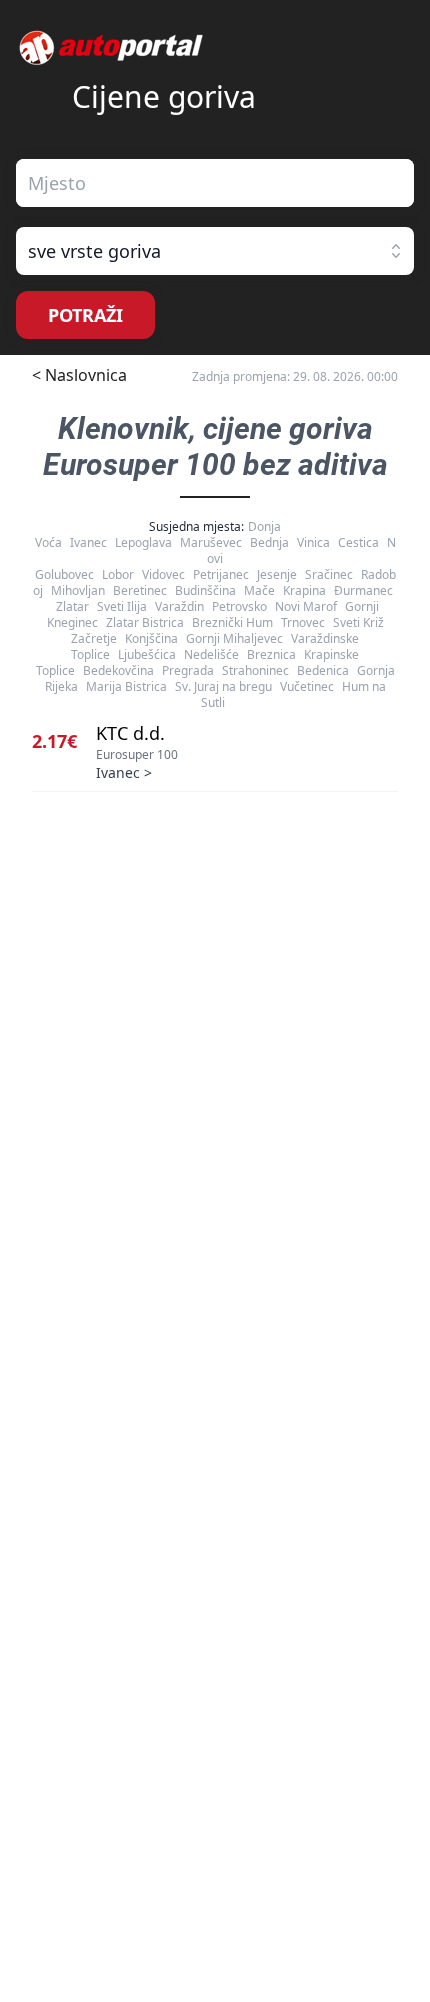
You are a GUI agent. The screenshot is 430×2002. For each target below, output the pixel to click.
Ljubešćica (147, 654)
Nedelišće (211, 654)
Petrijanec (221, 574)
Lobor (118, 574)
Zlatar (72, 606)
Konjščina (151, 638)
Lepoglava (143, 542)
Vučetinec (307, 686)
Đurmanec (363, 590)
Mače (259, 590)
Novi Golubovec (215, 558)
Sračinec (329, 574)
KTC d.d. (130, 733)
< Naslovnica (79, 375)
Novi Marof (306, 606)
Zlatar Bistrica (145, 622)
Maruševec (211, 542)
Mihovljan (78, 590)
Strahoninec (255, 670)
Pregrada (188, 670)
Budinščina (205, 590)
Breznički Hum (232, 622)
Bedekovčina (118, 670)
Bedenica (323, 670)
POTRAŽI (85, 315)
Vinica (313, 542)
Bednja (269, 542)
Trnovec (303, 622)
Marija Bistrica (126, 686)
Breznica (271, 654)
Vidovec (163, 574)
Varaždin (179, 606)
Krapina (304, 590)
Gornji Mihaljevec (234, 638)
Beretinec (140, 590)
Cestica (358, 542)
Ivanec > (124, 772)
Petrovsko (239, 606)
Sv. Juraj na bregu (223, 686)
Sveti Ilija (122, 606)
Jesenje (277, 574)
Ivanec (88, 542)
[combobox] (215, 183)
